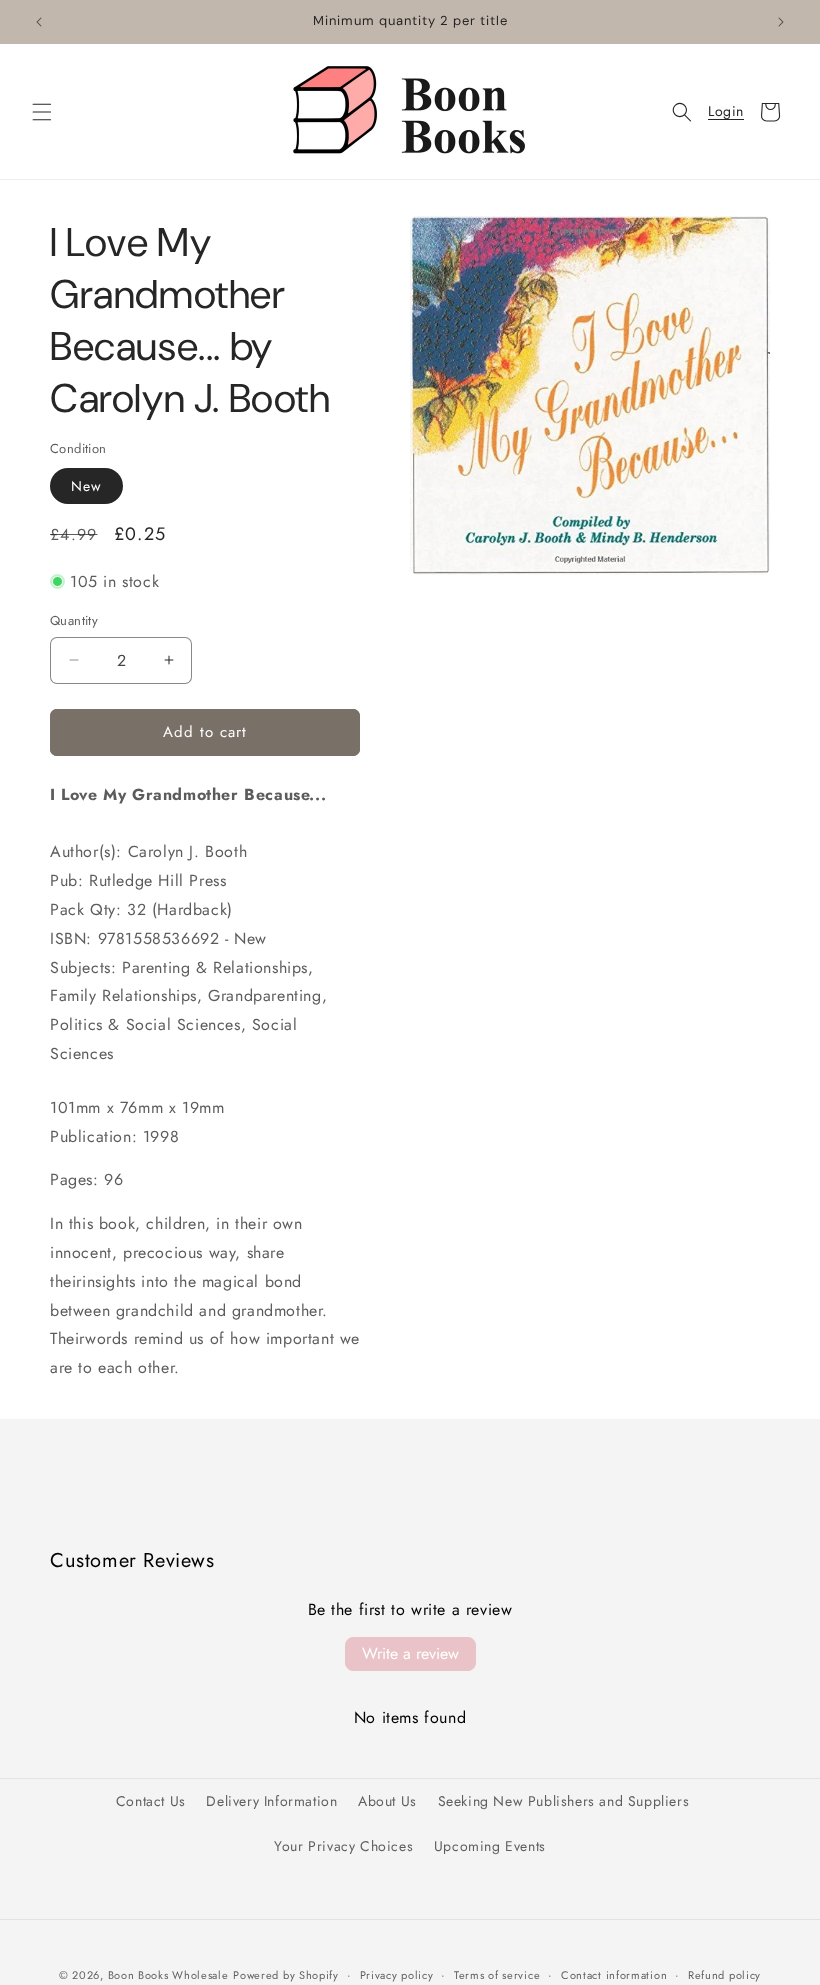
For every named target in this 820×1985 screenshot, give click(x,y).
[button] (42, 112)
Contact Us (151, 1801)
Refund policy (724, 1975)
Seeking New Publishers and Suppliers (564, 1801)
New (86, 486)
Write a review (410, 1653)
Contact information (614, 1975)
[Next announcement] (781, 22)
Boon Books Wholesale (168, 1975)
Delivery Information (271, 1801)
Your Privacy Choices (343, 1846)
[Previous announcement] (39, 22)
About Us (387, 1801)
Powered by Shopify (286, 1975)
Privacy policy (397, 1975)
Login (726, 112)
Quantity (74, 620)
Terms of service (497, 1975)
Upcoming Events (490, 1846)
